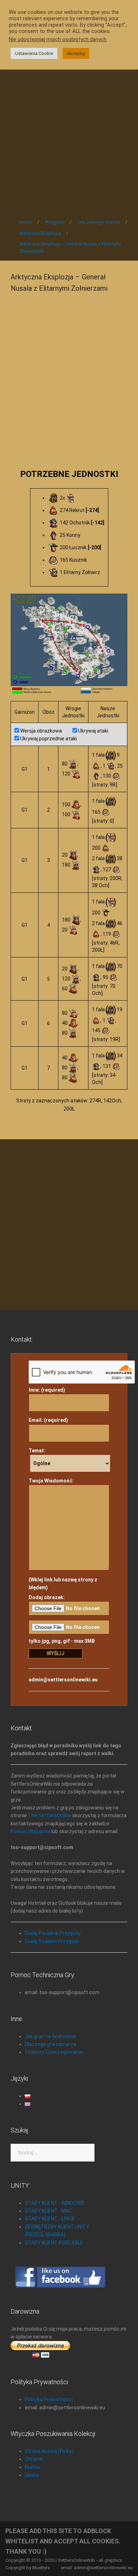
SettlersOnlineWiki (76, 2560)
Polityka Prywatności (49, 2399)
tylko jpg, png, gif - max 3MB (62, 1641)
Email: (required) (48, 1420)
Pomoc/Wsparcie (30, 1831)
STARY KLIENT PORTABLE (54, 2243)
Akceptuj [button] (76, 53)
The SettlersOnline (50, 1815)
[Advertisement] (69, 134)
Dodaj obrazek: (47, 1597)
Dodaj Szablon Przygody (52, 1941)
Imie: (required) (47, 1390)
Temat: (37, 1451)
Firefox (33, 2467)
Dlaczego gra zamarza (50, 2044)
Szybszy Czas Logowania (54, 2052)
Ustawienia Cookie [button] (34, 53)
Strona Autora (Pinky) (49, 2451)
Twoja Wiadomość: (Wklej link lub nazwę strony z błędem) (63, 1534)
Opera (32, 2475)
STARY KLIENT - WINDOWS (54, 2203)
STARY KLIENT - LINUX (50, 2219)
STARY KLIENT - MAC (48, 2211)
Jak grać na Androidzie (50, 2036)
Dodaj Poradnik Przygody (53, 1933)
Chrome (34, 2459)
